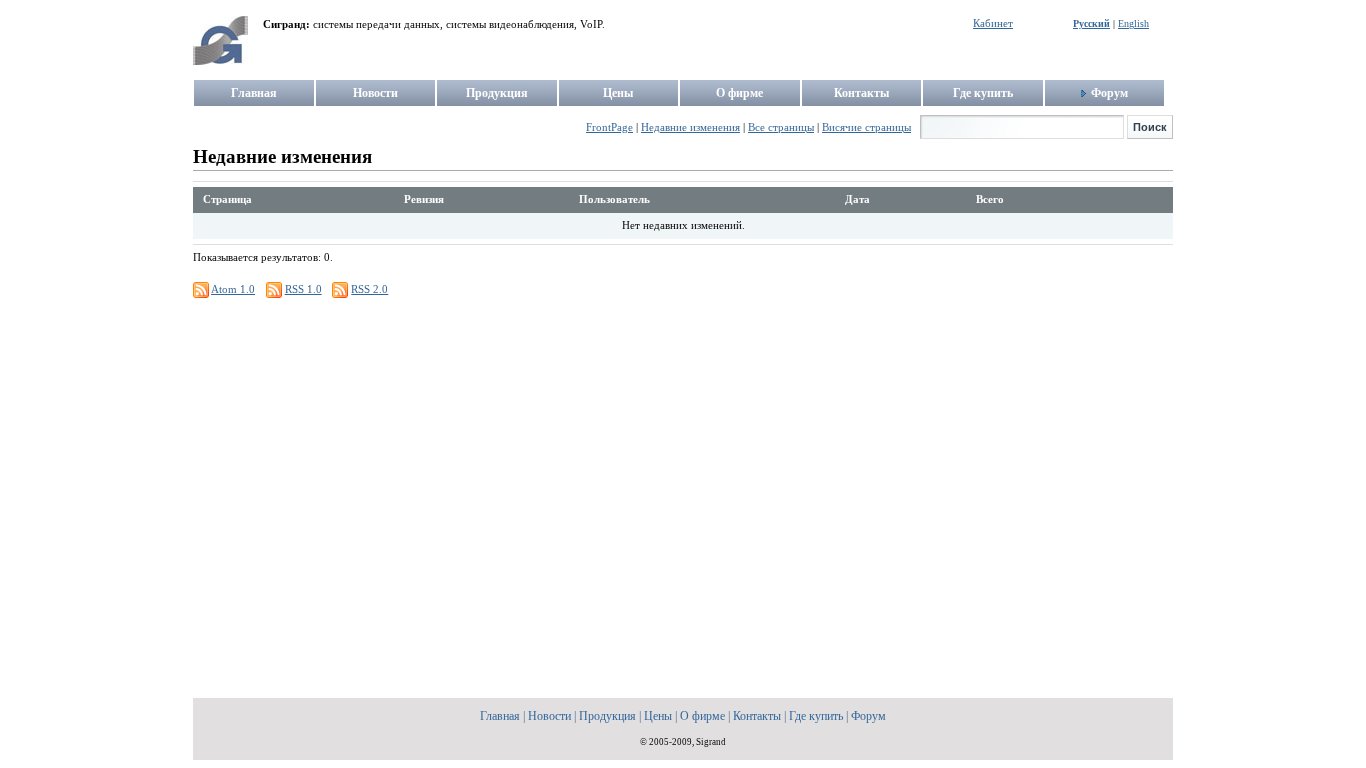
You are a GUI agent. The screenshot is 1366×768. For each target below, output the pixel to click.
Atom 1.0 (233, 289)
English (1133, 23)
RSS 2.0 (369, 289)
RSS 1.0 (303, 289)
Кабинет (993, 23)
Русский (1091, 23)
